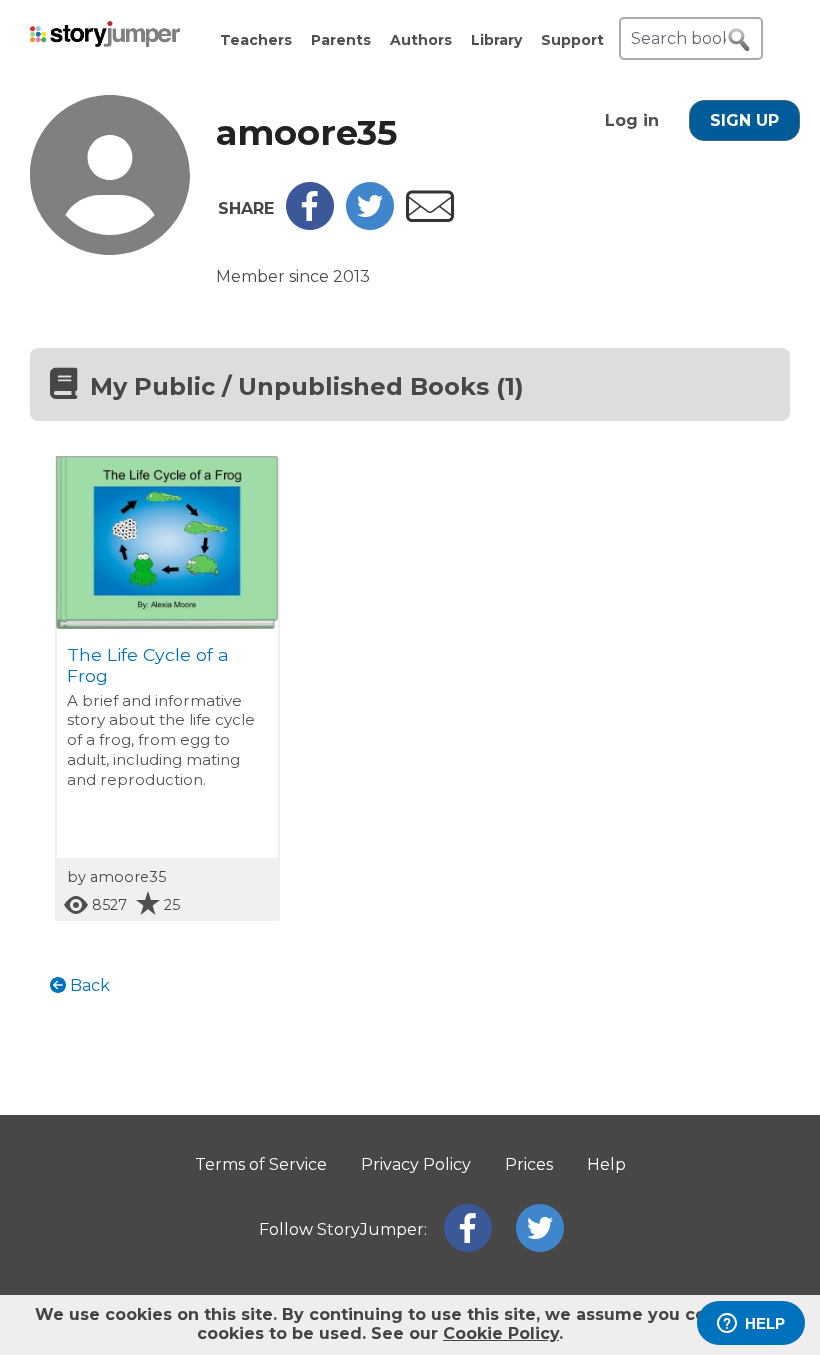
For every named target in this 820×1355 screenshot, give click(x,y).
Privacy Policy (416, 1164)
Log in (632, 120)
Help (606, 1164)
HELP (765, 1323)
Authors (421, 40)
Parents (341, 40)
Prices (529, 1164)
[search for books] (739, 40)
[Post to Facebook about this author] (310, 224)
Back (88, 985)
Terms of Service (261, 1164)
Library (496, 40)
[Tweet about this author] (370, 224)
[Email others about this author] (430, 216)
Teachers (256, 40)
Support (572, 40)
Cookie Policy (501, 1333)
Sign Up (744, 120)
